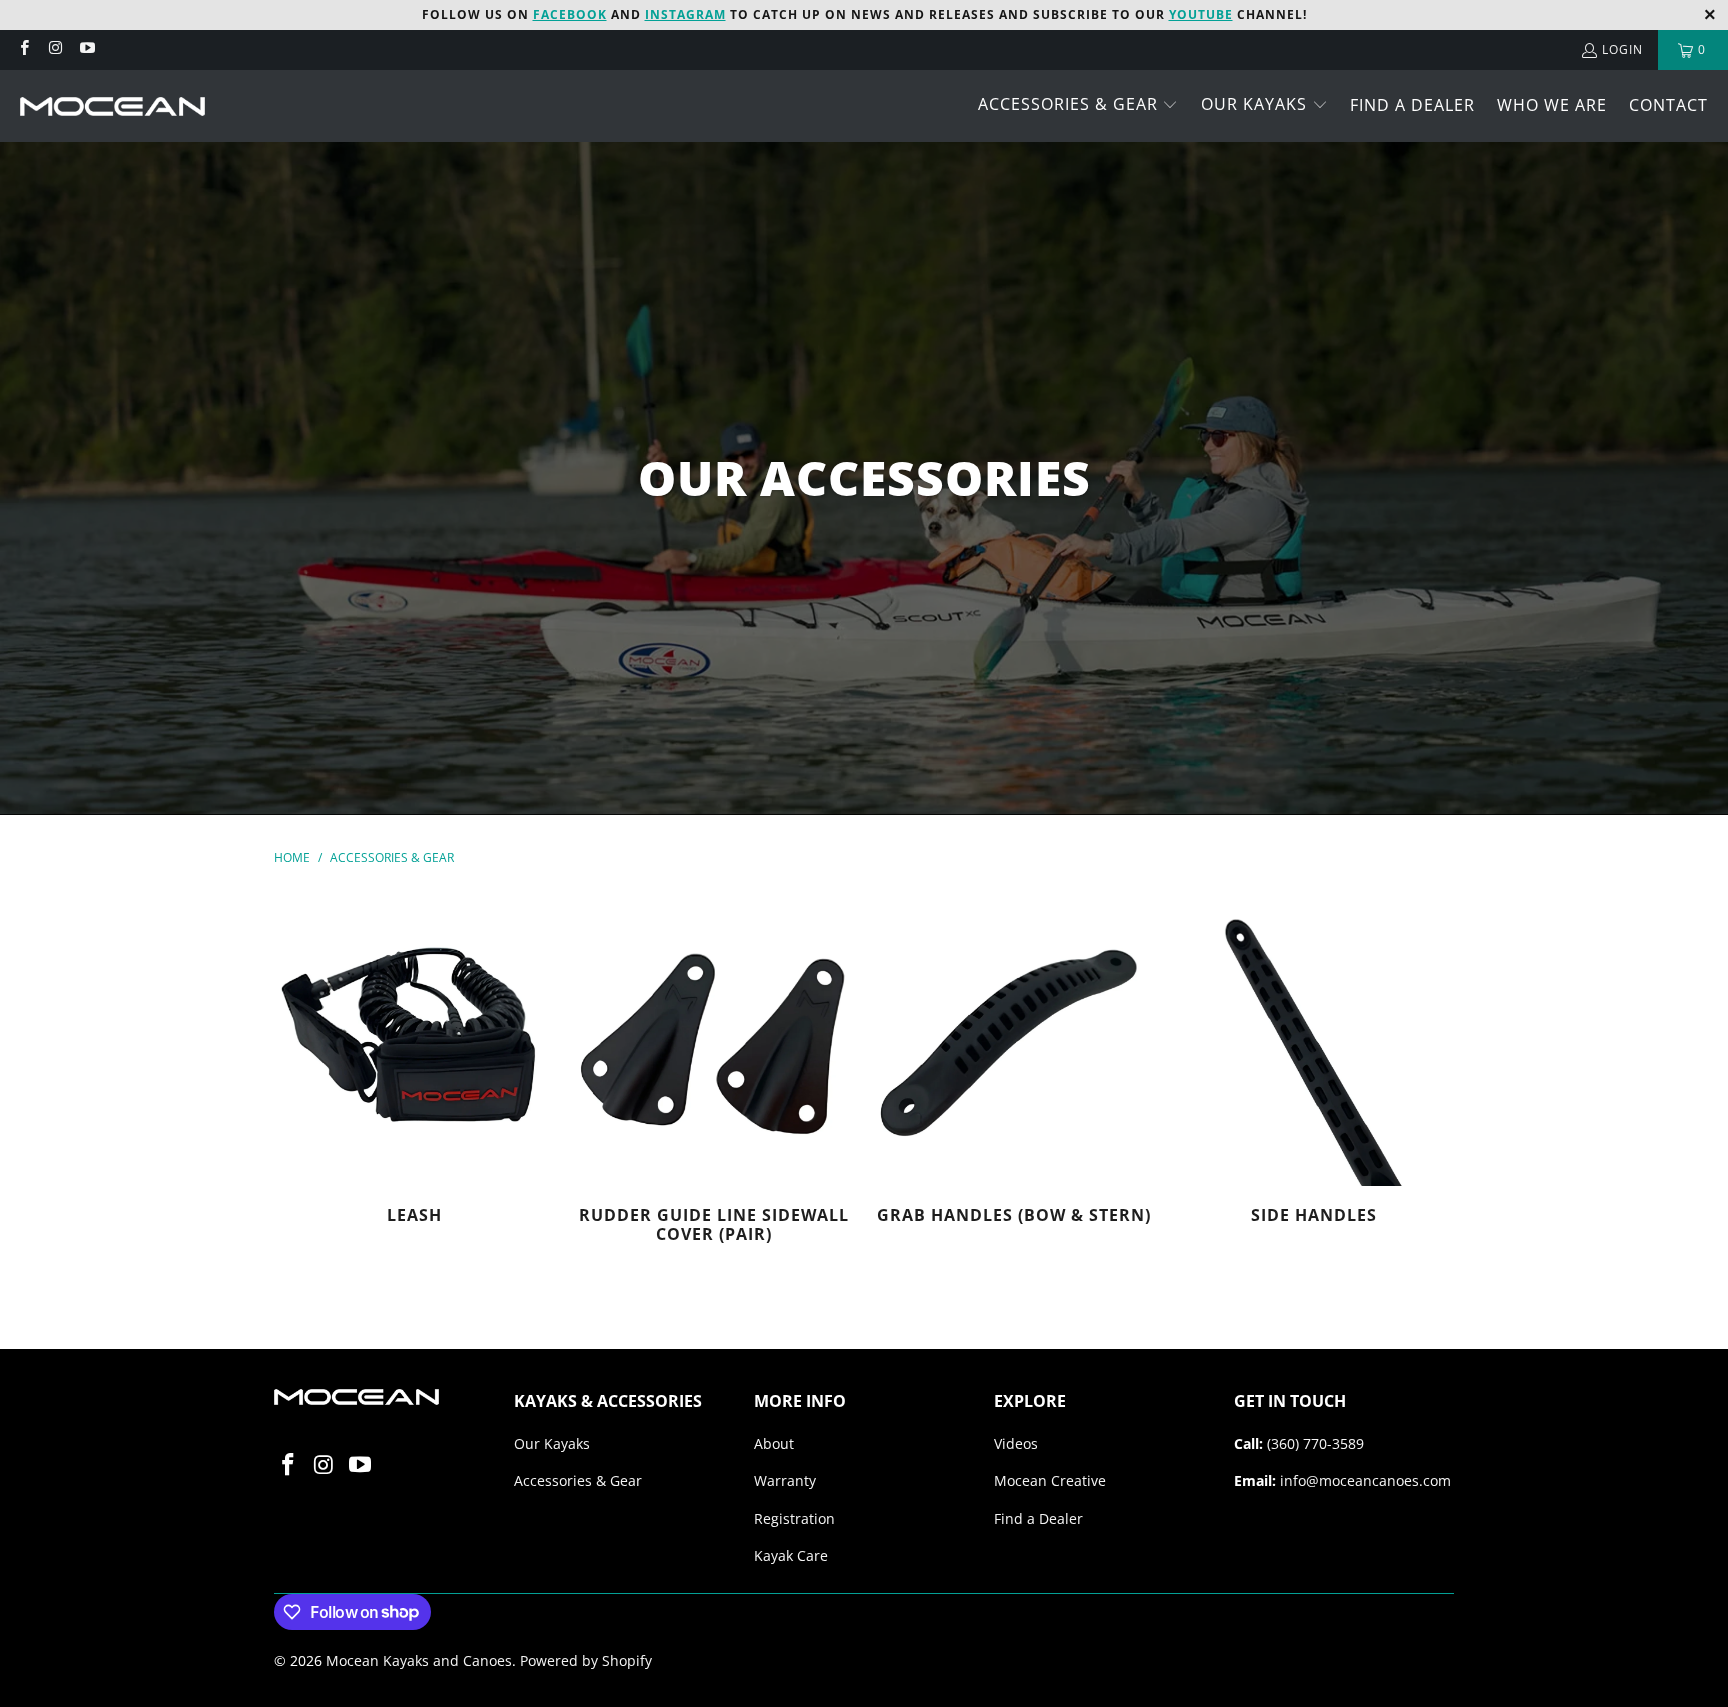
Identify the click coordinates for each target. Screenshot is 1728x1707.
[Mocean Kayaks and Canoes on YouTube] (86, 49)
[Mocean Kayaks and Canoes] (112, 106)
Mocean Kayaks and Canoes (419, 1660)
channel (1236, 14)
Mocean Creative (1050, 1480)
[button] (1078, 106)
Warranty (785, 1480)
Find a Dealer (1038, 1518)
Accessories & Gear (578, 1480)
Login (1622, 49)
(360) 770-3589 (1315, 1443)
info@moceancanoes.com (1365, 1480)
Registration (794, 1518)
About (774, 1443)
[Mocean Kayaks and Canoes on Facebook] (23, 49)
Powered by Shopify (586, 1660)
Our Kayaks (552, 1443)
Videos (1016, 1443)
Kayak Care (791, 1555)
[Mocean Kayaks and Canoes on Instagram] (54, 49)
